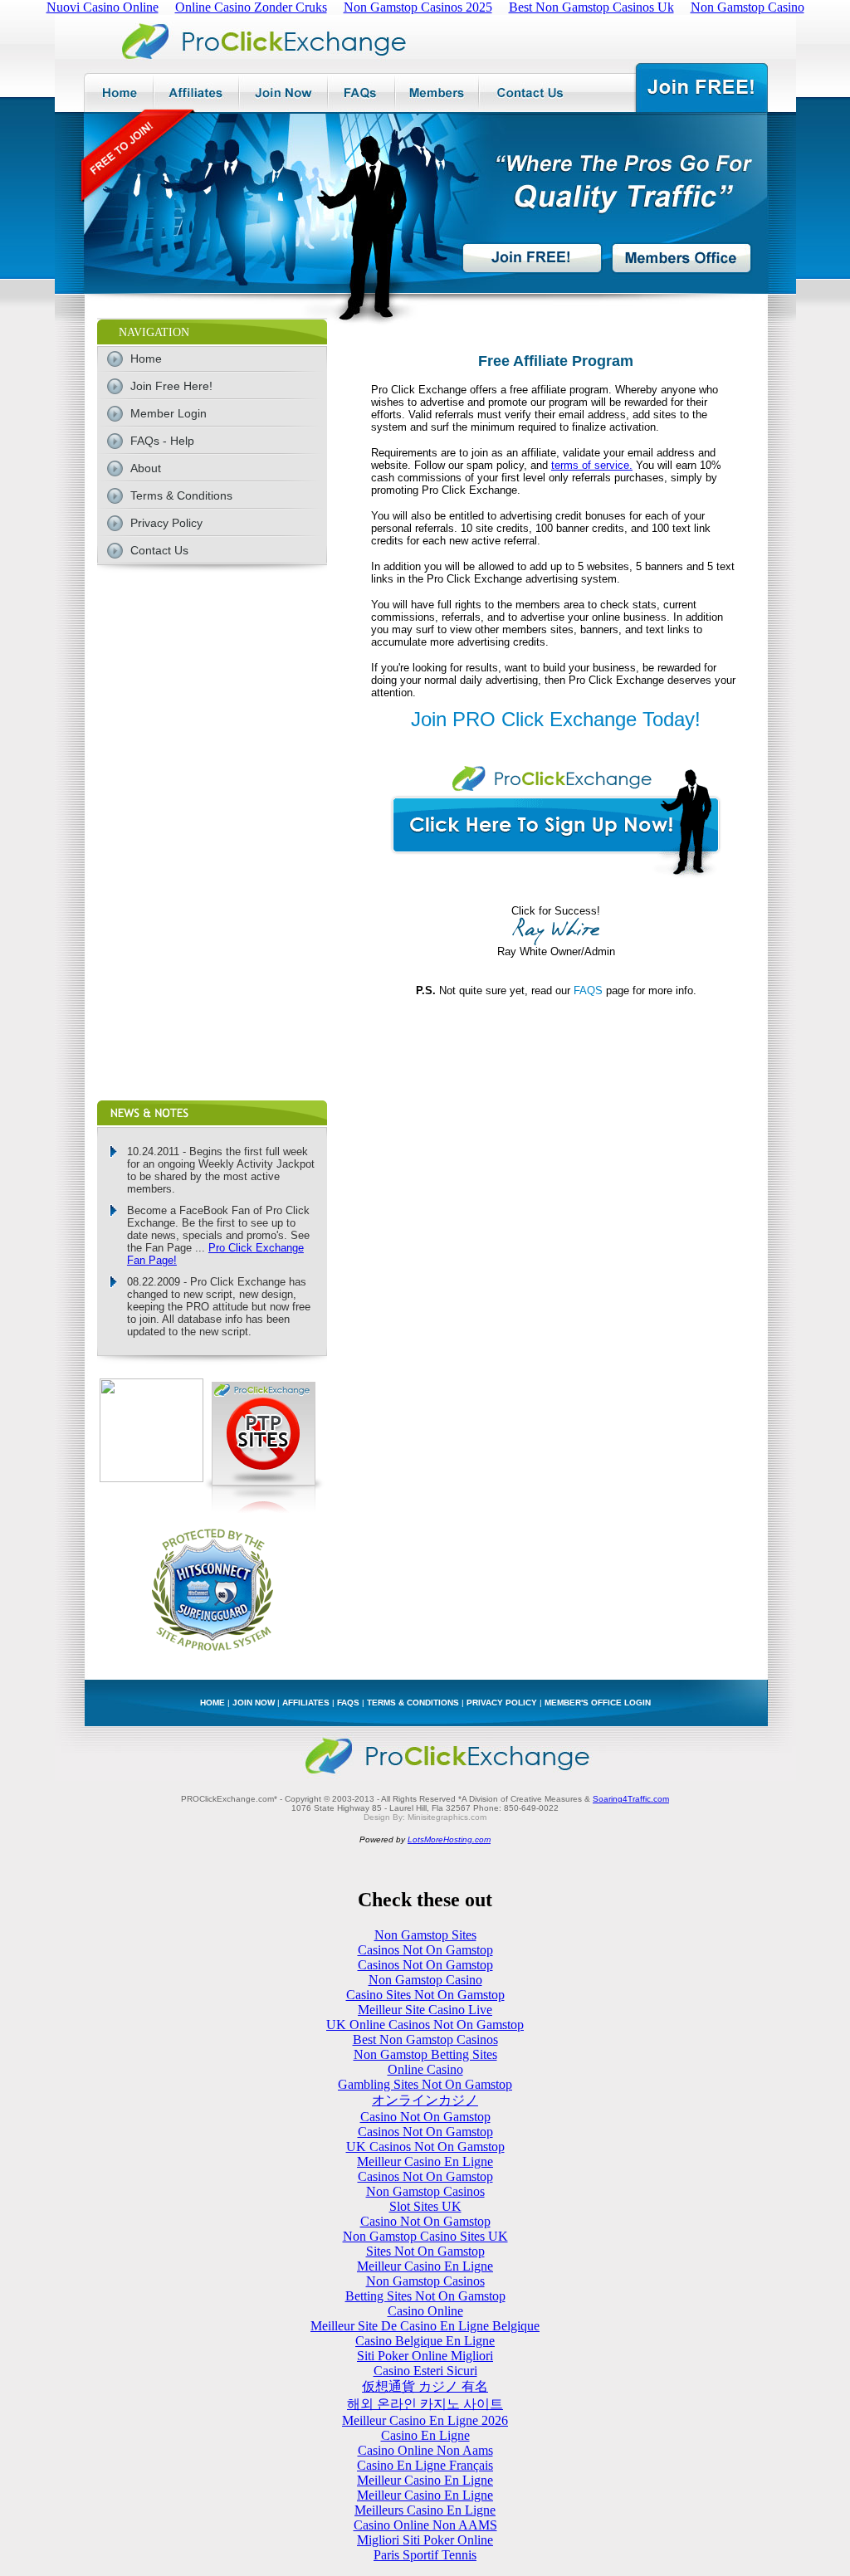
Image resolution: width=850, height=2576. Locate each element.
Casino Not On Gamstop (425, 2117)
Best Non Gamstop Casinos (425, 2039)
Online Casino (425, 2069)
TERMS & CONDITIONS (413, 1703)
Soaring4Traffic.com (631, 1799)
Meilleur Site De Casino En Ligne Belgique (425, 2326)
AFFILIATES (306, 1703)
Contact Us (159, 550)
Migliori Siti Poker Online (425, 2540)
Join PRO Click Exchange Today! (556, 719)
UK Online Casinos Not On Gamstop (425, 2025)
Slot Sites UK (425, 2206)
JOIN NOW (254, 1703)
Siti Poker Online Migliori (425, 2356)
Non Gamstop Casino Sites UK (425, 2236)
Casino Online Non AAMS (425, 2525)
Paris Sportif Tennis (425, 2555)
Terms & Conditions (181, 495)
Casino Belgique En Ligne (425, 2341)
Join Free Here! (171, 386)
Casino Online (425, 2311)
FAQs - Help (162, 441)
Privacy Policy (166, 523)
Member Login (169, 413)
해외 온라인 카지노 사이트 (425, 2404)
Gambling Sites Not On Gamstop (425, 2084)
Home (146, 359)
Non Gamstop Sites (425, 1935)
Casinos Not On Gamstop (425, 1950)
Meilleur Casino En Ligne (425, 2161)
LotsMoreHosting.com (449, 1839)
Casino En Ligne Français (425, 2465)
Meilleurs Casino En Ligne (425, 2510)
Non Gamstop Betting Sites (425, 2054)
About (146, 468)
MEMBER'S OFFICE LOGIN (598, 1703)
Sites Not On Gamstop (425, 2251)
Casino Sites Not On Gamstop (425, 1995)
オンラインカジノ (425, 2100)
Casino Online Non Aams (425, 2450)
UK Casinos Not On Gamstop (425, 2147)
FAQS (588, 990)
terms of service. (592, 465)
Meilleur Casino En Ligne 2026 (425, 2420)
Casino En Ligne (425, 2435)
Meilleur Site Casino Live (425, 2010)
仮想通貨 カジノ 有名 (425, 2386)
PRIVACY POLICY (502, 1703)
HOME (212, 1703)
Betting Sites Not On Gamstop (425, 2296)
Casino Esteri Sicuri (425, 2371)
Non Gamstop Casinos (425, 2191)
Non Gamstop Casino (425, 1980)
